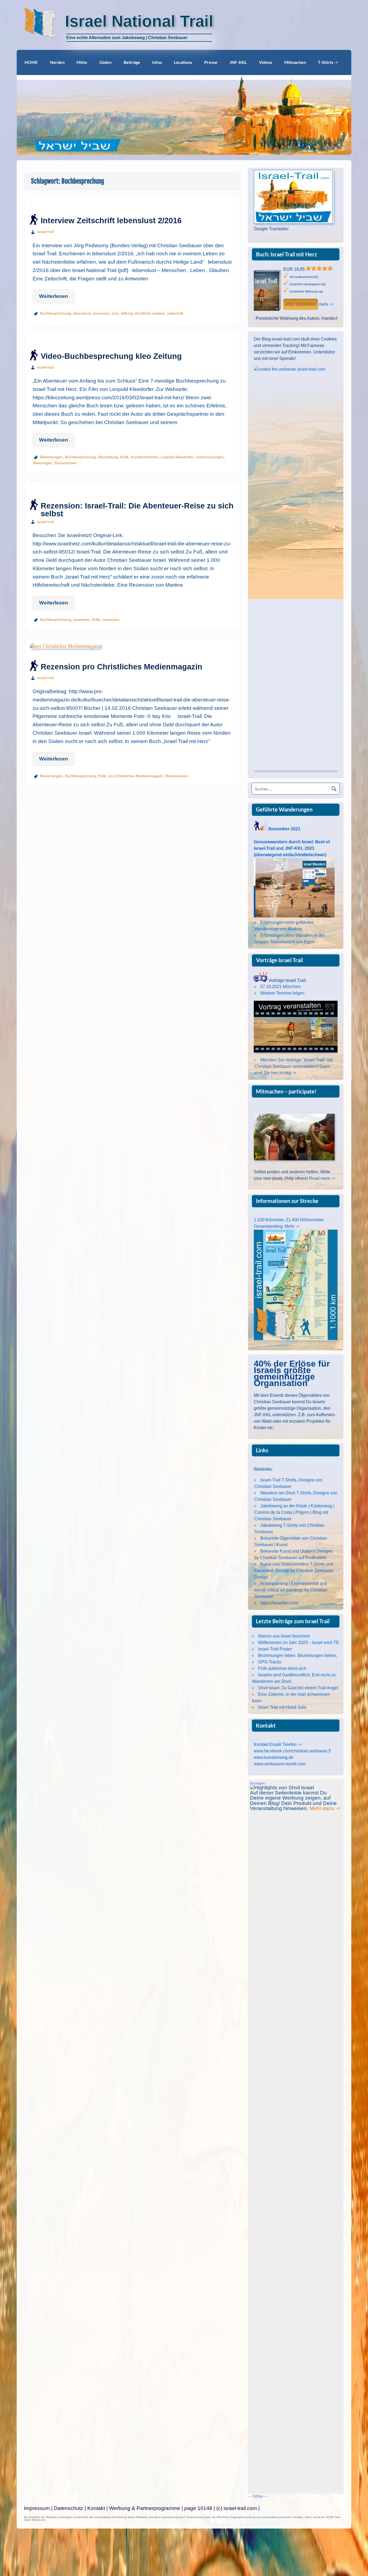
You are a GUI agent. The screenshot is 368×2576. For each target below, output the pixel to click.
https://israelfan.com (279, 1603)
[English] (257, 235)
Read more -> (322, 1178)
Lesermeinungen (209, 457)
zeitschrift (175, 313)
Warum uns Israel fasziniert (284, 1636)
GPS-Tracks (270, 1662)
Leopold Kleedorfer (177, 457)
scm (115, 313)
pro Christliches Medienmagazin (136, 776)
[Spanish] (313, 235)
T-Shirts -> (328, 62)
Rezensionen (66, 463)
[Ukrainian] (320, 235)
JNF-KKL (238, 62)
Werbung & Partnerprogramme (145, 2508)
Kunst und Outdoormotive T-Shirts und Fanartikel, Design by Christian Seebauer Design (294, 1571)
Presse (211, 62)
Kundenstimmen (145, 457)
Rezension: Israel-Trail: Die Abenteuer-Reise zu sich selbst (137, 510)
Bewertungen (51, 457)
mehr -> (326, 304)
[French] (264, 235)
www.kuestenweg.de (274, 1757)
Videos (265, 62)
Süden (105, 62)
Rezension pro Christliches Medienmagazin (121, 667)
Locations (183, 62)
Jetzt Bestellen (301, 304)
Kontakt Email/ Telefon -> (278, 1744)
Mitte (82, 62)
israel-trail (45, 232)
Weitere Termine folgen (282, 993)
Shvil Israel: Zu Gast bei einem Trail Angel (298, 1688)
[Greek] (278, 235)
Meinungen (43, 463)
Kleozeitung (108, 457)
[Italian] (292, 235)
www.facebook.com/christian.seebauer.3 (292, 1751)
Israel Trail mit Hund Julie (282, 1707)
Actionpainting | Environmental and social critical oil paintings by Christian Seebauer (291, 1590)
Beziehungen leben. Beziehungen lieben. (298, 1655)
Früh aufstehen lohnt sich (282, 1668)
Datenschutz (69, 2508)
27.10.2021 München (280, 987)
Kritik (124, 457)
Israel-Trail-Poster (275, 1649)
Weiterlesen (54, 296)
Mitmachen (295, 62)
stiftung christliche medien (143, 313)
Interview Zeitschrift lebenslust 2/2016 (111, 221)
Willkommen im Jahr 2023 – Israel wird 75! (298, 1643)
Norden (57, 62)
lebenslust (82, 313)
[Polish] (306, 235)
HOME (31, 62)
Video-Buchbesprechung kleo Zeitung (111, 356)
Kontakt (96, 2508)
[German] (271, 235)
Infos (157, 62)
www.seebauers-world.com (280, 1764)
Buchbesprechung (56, 313)
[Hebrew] (285, 235)
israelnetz (81, 620)
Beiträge (132, 62)
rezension (101, 313)
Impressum (37, 2508)
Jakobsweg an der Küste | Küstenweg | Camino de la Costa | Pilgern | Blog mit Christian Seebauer (294, 1512)
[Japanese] (299, 235)
